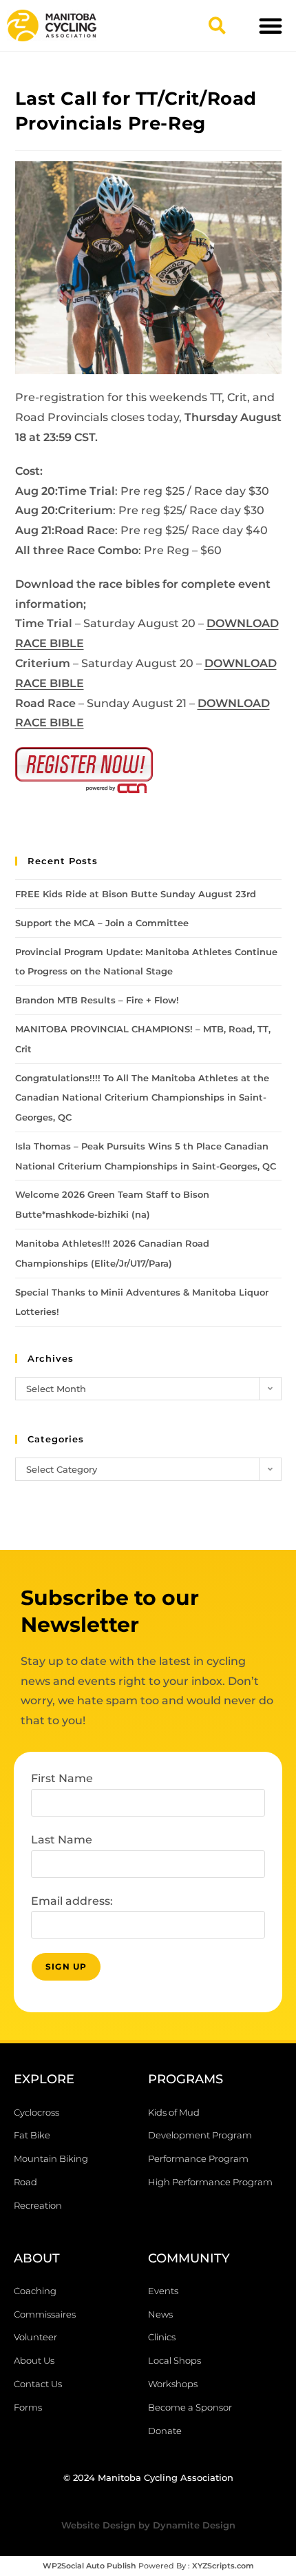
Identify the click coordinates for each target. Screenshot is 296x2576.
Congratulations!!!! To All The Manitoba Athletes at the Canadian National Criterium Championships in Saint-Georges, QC (142, 1098)
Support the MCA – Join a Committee (102, 923)
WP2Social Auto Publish (89, 2566)
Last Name (62, 1840)
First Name (62, 1778)
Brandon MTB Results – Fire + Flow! (97, 1000)
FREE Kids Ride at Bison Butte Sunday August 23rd (136, 894)
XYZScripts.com (223, 2566)
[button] (217, 25)
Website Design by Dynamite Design (148, 2525)
